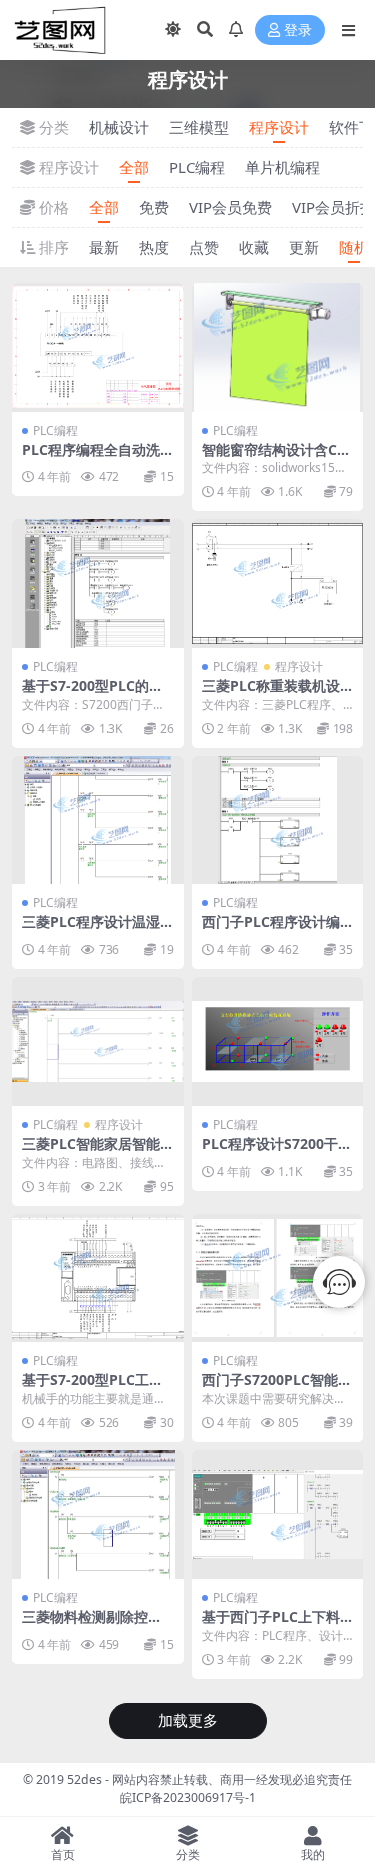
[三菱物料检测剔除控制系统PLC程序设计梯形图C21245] (98, 1514)
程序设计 (279, 127)
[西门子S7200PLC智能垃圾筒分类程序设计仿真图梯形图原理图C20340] (278, 1278)
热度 (154, 247)
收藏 (254, 247)
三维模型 (199, 127)
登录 (298, 30)
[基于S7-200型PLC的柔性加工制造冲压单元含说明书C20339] (98, 583)
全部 (134, 167)
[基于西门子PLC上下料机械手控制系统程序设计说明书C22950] (278, 1514)
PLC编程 (197, 167)
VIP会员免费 (230, 207)
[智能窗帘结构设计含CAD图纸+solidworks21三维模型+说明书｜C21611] (278, 347)
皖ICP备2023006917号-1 (188, 1797)
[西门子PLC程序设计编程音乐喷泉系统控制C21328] (278, 820)
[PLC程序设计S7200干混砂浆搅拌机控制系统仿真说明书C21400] (278, 1041)
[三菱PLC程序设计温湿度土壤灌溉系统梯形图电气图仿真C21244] (98, 820)
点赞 (204, 247)
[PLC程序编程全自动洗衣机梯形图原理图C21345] (98, 347)
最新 (104, 247)
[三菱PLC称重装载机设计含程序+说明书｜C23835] (278, 583)
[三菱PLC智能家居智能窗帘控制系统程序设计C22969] (98, 1041)
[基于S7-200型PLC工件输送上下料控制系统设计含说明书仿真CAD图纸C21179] (98, 1278)
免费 (154, 207)
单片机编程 (282, 167)
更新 (304, 247)
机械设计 (119, 127)
